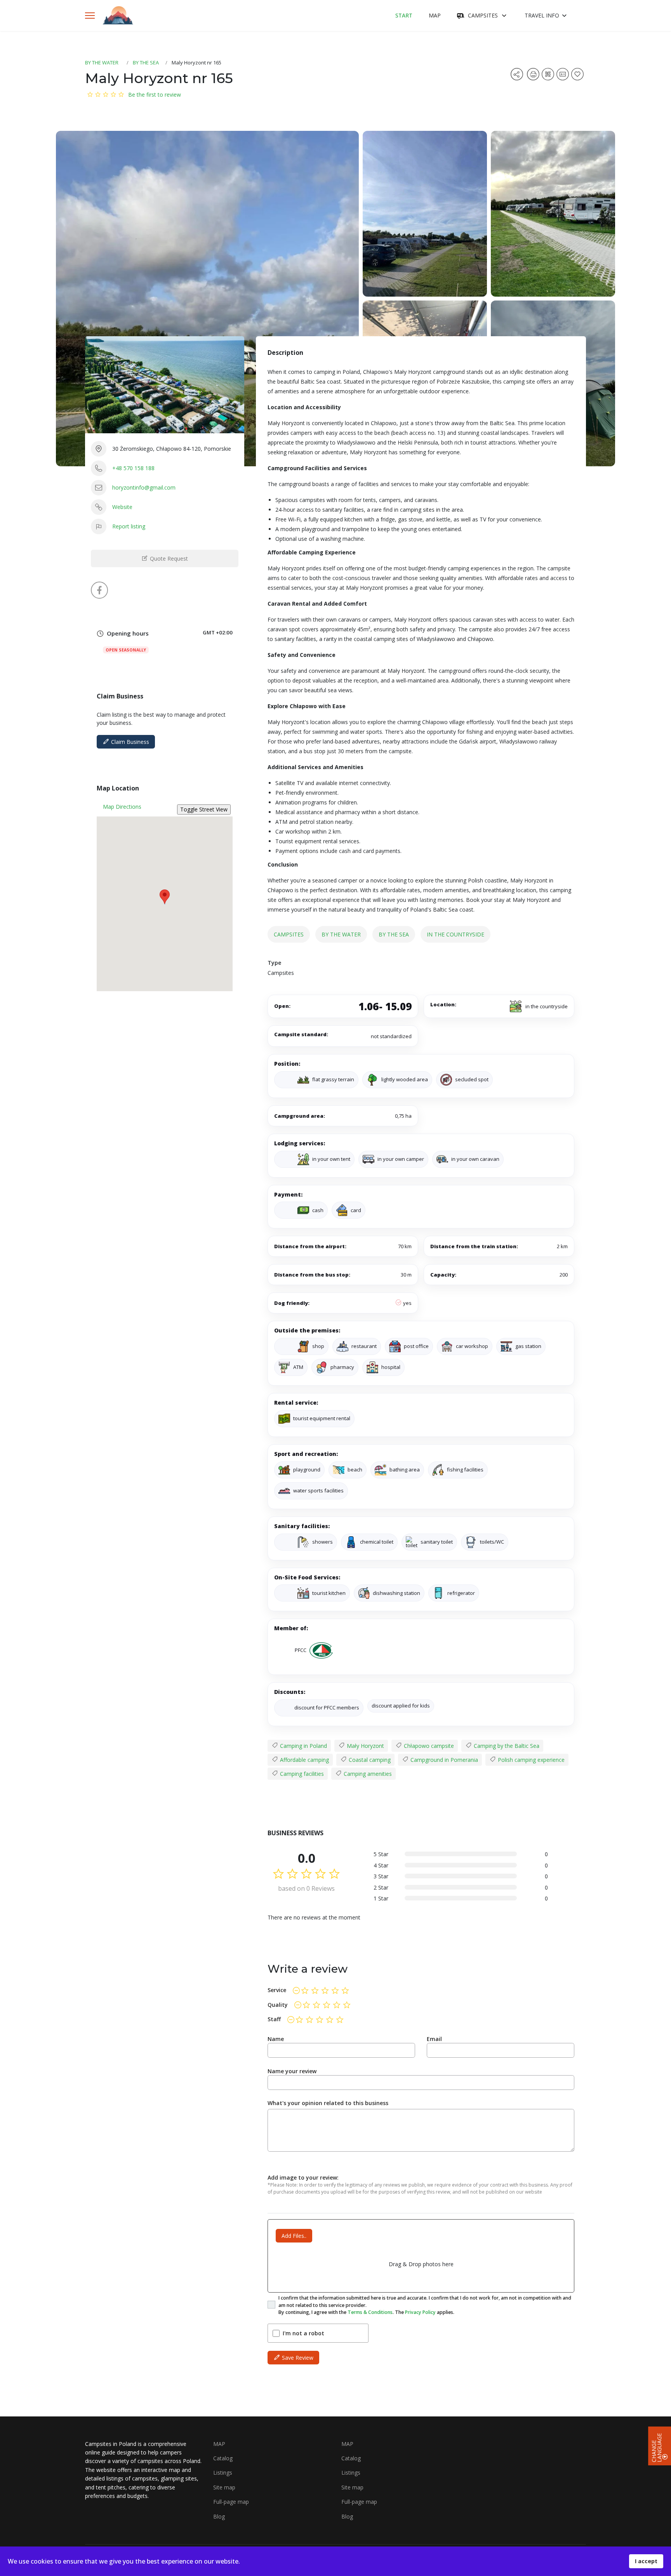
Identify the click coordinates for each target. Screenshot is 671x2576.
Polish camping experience (530, 1760)
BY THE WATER (102, 63)
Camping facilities (301, 1774)
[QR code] (549, 77)
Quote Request (168, 558)
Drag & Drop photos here (421, 2264)
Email (434, 2039)
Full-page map (231, 2502)
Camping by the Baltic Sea (506, 1746)
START (404, 15)
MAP (435, 15)
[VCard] (564, 77)
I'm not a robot (303, 2333)
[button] (165, 897)
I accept (646, 2561)
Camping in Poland (303, 1746)
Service (277, 1990)
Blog (219, 2516)
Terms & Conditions (370, 2312)
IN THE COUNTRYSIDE (455, 934)
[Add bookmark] (579, 77)
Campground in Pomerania (443, 1760)
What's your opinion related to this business (328, 2103)
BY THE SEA (146, 63)
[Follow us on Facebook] (99, 590)
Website (122, 507)
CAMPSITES (483, 15)
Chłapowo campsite (428, 1746)
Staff (274, 2019)
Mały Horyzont (365, 1746)
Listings (223, 2473)
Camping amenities (367, 1774)
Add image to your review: (303, 2177)
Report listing (129, 526)
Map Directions (122, 807)
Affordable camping (304, 1760)
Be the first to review (155, 95)
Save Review (297, 2358)
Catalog (223, 2458)
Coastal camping (369, 1760)
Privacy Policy (420, 2312)
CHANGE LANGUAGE (657, 2447)
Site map (224, 2487)
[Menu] (90, 16)
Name (276, 2039)
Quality (278, 2005)
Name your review (292, 2071)
